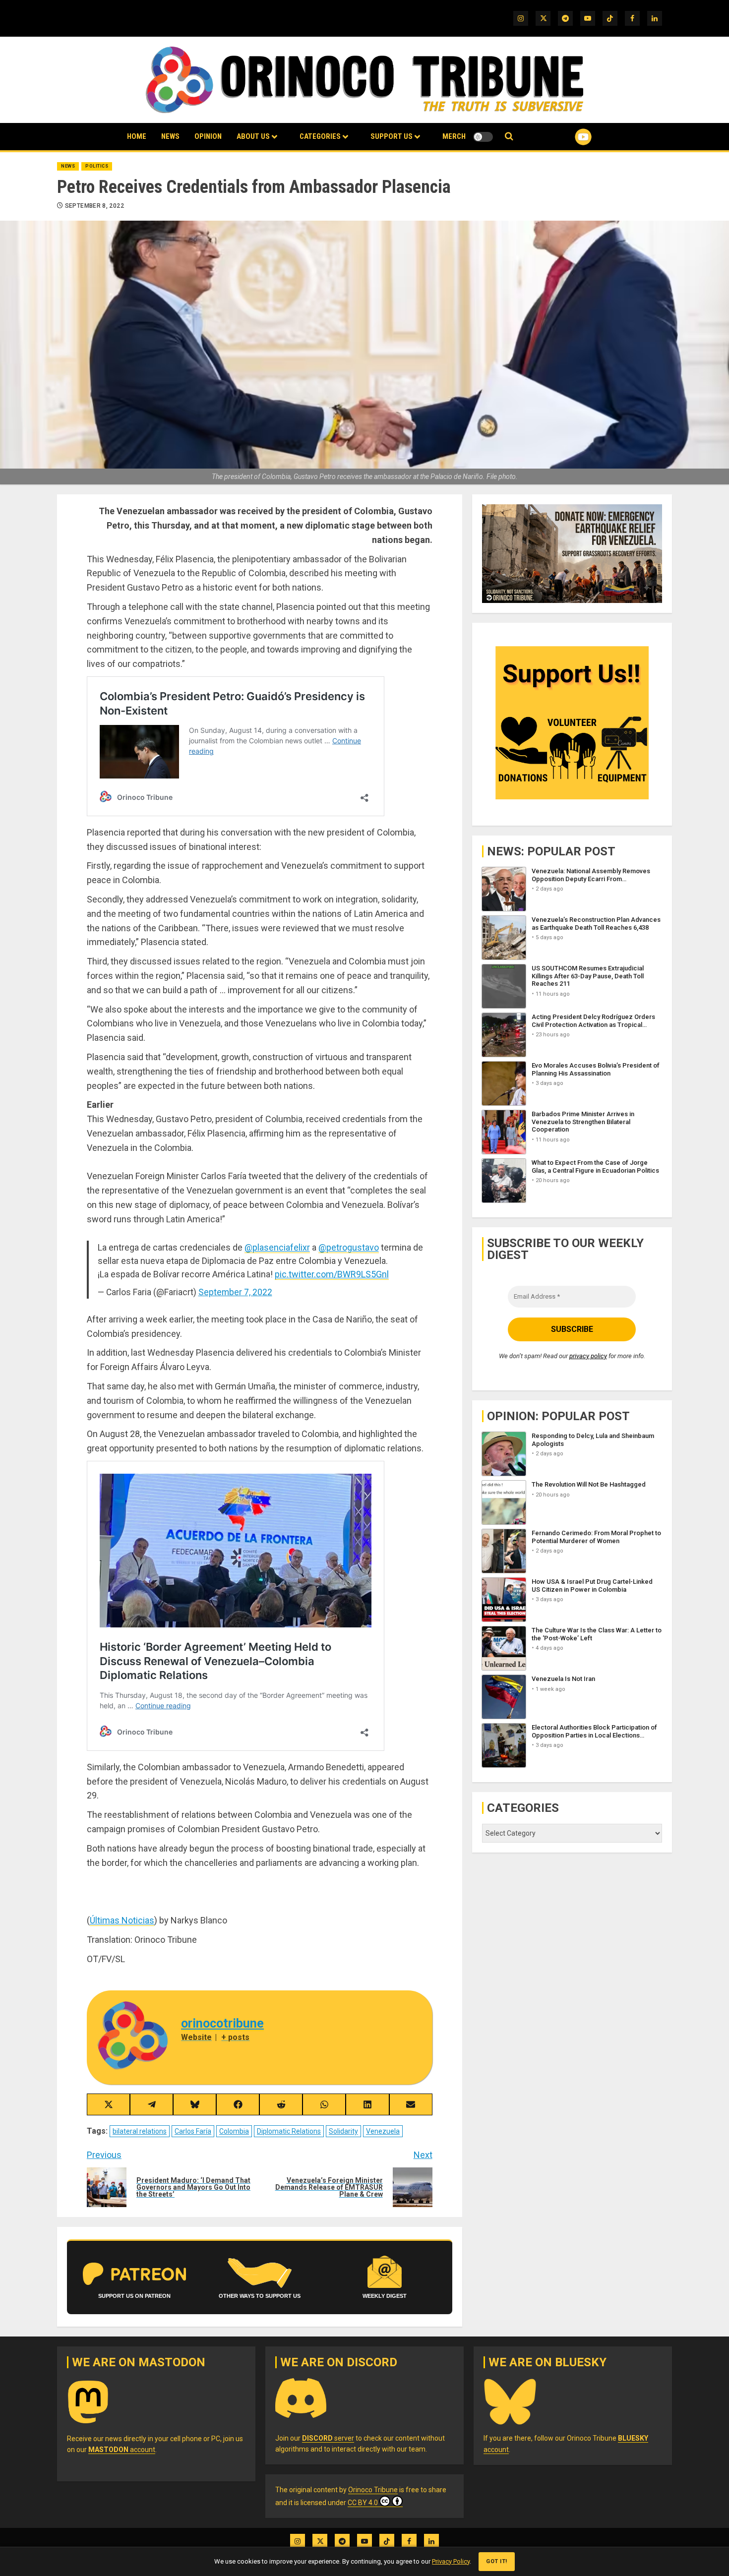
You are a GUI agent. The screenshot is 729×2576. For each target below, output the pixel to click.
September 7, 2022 (235, 1292)
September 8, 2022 (94, 206)
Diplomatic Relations (289, 2131)
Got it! (497, 2561)
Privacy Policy (451, 2561)
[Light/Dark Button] (483, 137)
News (170, 136)
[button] (509, 137)
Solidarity (343, 2131)
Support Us (392, 136)
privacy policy (588, 1356)
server (328, 2438)
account (122, 2450)
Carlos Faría (193, 2131)
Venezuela (383, 2131)
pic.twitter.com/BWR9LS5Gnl (332, 1274)
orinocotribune (222, 2023)
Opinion (208, 136)
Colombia (234, 2131)
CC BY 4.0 (363, 2503)
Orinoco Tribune (373, 2490)
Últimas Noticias (122, 1920)
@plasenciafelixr (277, 1247)
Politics (97, 166)
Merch (454, 136)
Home (137, 136)
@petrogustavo (349, 1247)
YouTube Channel (567, 137)
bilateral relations (140, 2131)
